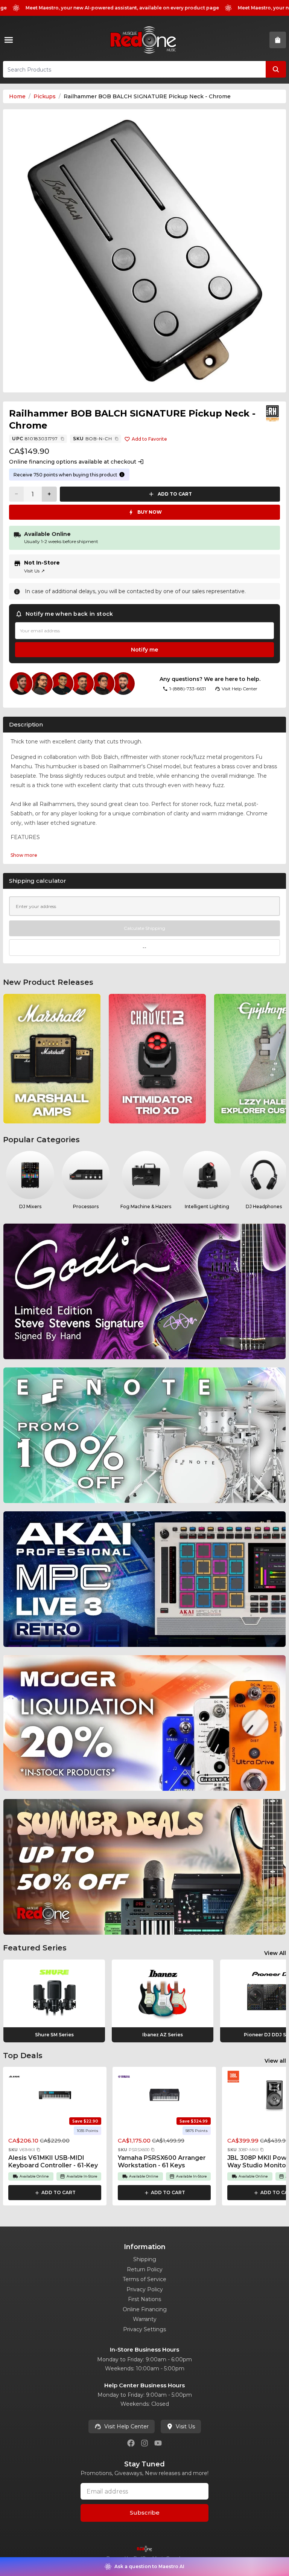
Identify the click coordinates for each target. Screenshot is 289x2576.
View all (275, 2061)
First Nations (144, 2299)
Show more (24, 855)
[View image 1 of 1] (144, 251)
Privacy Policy (145, 2289)
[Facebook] (131, 2443)
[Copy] (62, 439)
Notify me (144, 650)
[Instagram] (144, 2443)
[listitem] (52, 1059)
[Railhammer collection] (272, 414)
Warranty (145, 2319)
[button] (38, 2150)
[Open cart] (278, 40)
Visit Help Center (126, 2426)
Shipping (145, 2259)
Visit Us (34, 571)
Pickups (45, 96)
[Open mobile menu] (10, 40)
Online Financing (145, 2309)
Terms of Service (144, 2279)
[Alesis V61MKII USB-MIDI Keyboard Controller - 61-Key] (55, 2095)
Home (17, 96)
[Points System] (122, 475)
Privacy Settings (144, 2329)
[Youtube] (158, 2443)
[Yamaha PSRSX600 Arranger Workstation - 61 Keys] (164, 2095)
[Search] (276, 69)
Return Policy (145, 2269)
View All (275, 1953)
